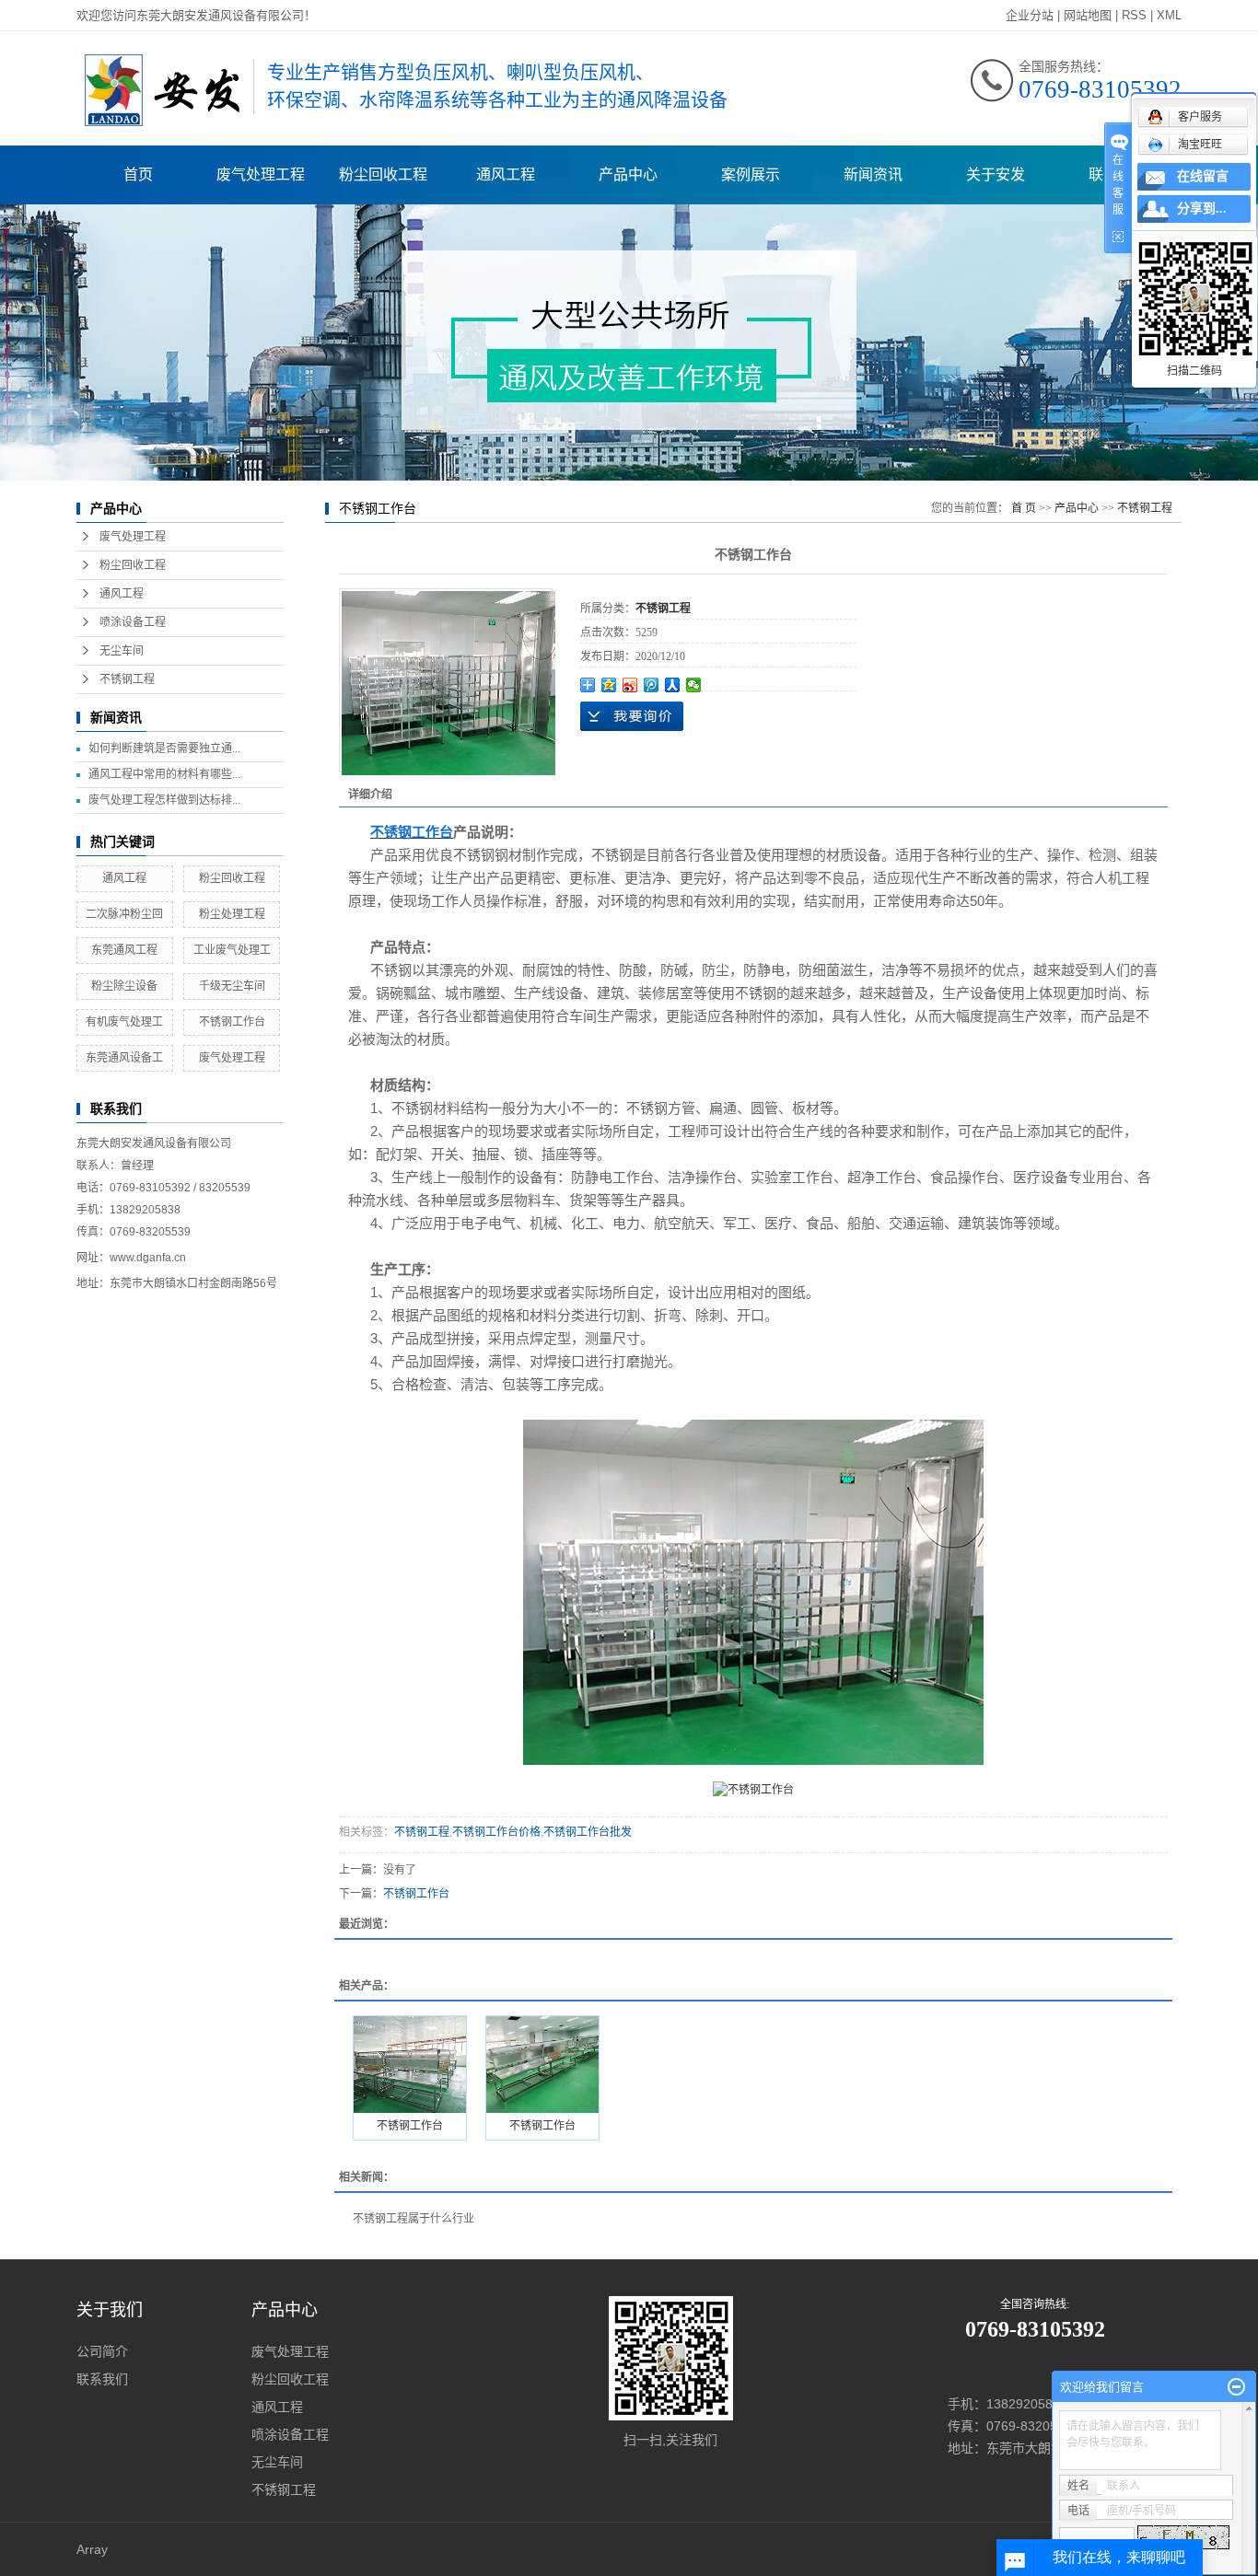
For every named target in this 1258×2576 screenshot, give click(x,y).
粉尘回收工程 (383, 174)
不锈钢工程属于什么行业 (414, 2219)
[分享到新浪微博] (630, 685)
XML (1169, 15)
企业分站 (1030, 15)
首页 (138, 174)
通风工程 (506, 174)
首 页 (1024, 508)
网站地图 (1088, 15)
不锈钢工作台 (232, 1022)
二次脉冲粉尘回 (124, 914)
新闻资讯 (873, 174)
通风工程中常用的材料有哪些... (164, 774)
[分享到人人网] (673, 685)
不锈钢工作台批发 (588, 1832)
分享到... (1202, 209)
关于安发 (996, 174)
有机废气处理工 (124, 1022)
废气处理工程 (261, 174)
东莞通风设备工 (124, 1058)
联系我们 (102, 2379)
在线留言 (1203, 176)
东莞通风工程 (124, 950)
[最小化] (1236, 2387)
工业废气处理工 (232, 950)
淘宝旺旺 (1200, 145)
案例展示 (751, 174)
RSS (1134, 15)
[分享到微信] (694, 685)
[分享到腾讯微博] (652, 685)
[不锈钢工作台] (410, 2065)
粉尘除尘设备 (124, 986)
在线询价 (632, 716)
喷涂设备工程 (133, 622)
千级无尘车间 (232, 986)
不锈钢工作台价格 (496, 1832)
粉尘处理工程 (232, 914)
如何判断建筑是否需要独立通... (164, 748)
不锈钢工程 (127, 679)
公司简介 (102, 2351)
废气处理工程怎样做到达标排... (164, 800)
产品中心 (628, 174)
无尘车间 (122, 651)
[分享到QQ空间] (609, 685)
